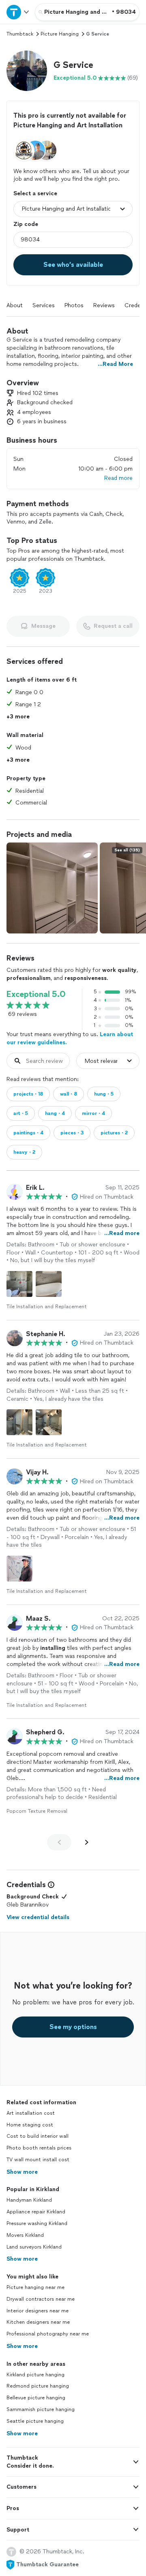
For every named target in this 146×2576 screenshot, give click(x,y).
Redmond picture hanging (38, 2386)
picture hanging (60, 34)
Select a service (35, 193)
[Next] (87, 1842)
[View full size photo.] (52, 888)
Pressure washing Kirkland (37, 2223)
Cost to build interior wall (38, 2136)
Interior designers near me (38, 2311)
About (15, 305)
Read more (118, 478)
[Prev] (59, 1842)
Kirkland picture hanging (35, 2375)
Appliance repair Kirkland (36, 2212)
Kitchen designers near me (38, 2322)
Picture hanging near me (35, 2287)
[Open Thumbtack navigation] (17, 12)
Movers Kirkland (25, 2235)
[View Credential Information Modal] (50, 1885)
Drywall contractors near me (41, 2299)
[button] (27, 71)
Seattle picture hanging (35, 2421)
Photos (74, 305)
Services (44, 305)
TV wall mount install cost (38, 2160)
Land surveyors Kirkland (34, 2247)
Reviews (104, 305)
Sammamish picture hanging (41, 2409)
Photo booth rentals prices (39, 2148)
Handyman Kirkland (29, 2200)
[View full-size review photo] (19, 1284)
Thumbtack (20, 34)
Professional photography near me (48, 2334)
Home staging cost (30, 2125)
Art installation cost (31, 2113)
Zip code (26, 224)
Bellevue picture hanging (36, 2398)
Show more (22, 2172)
